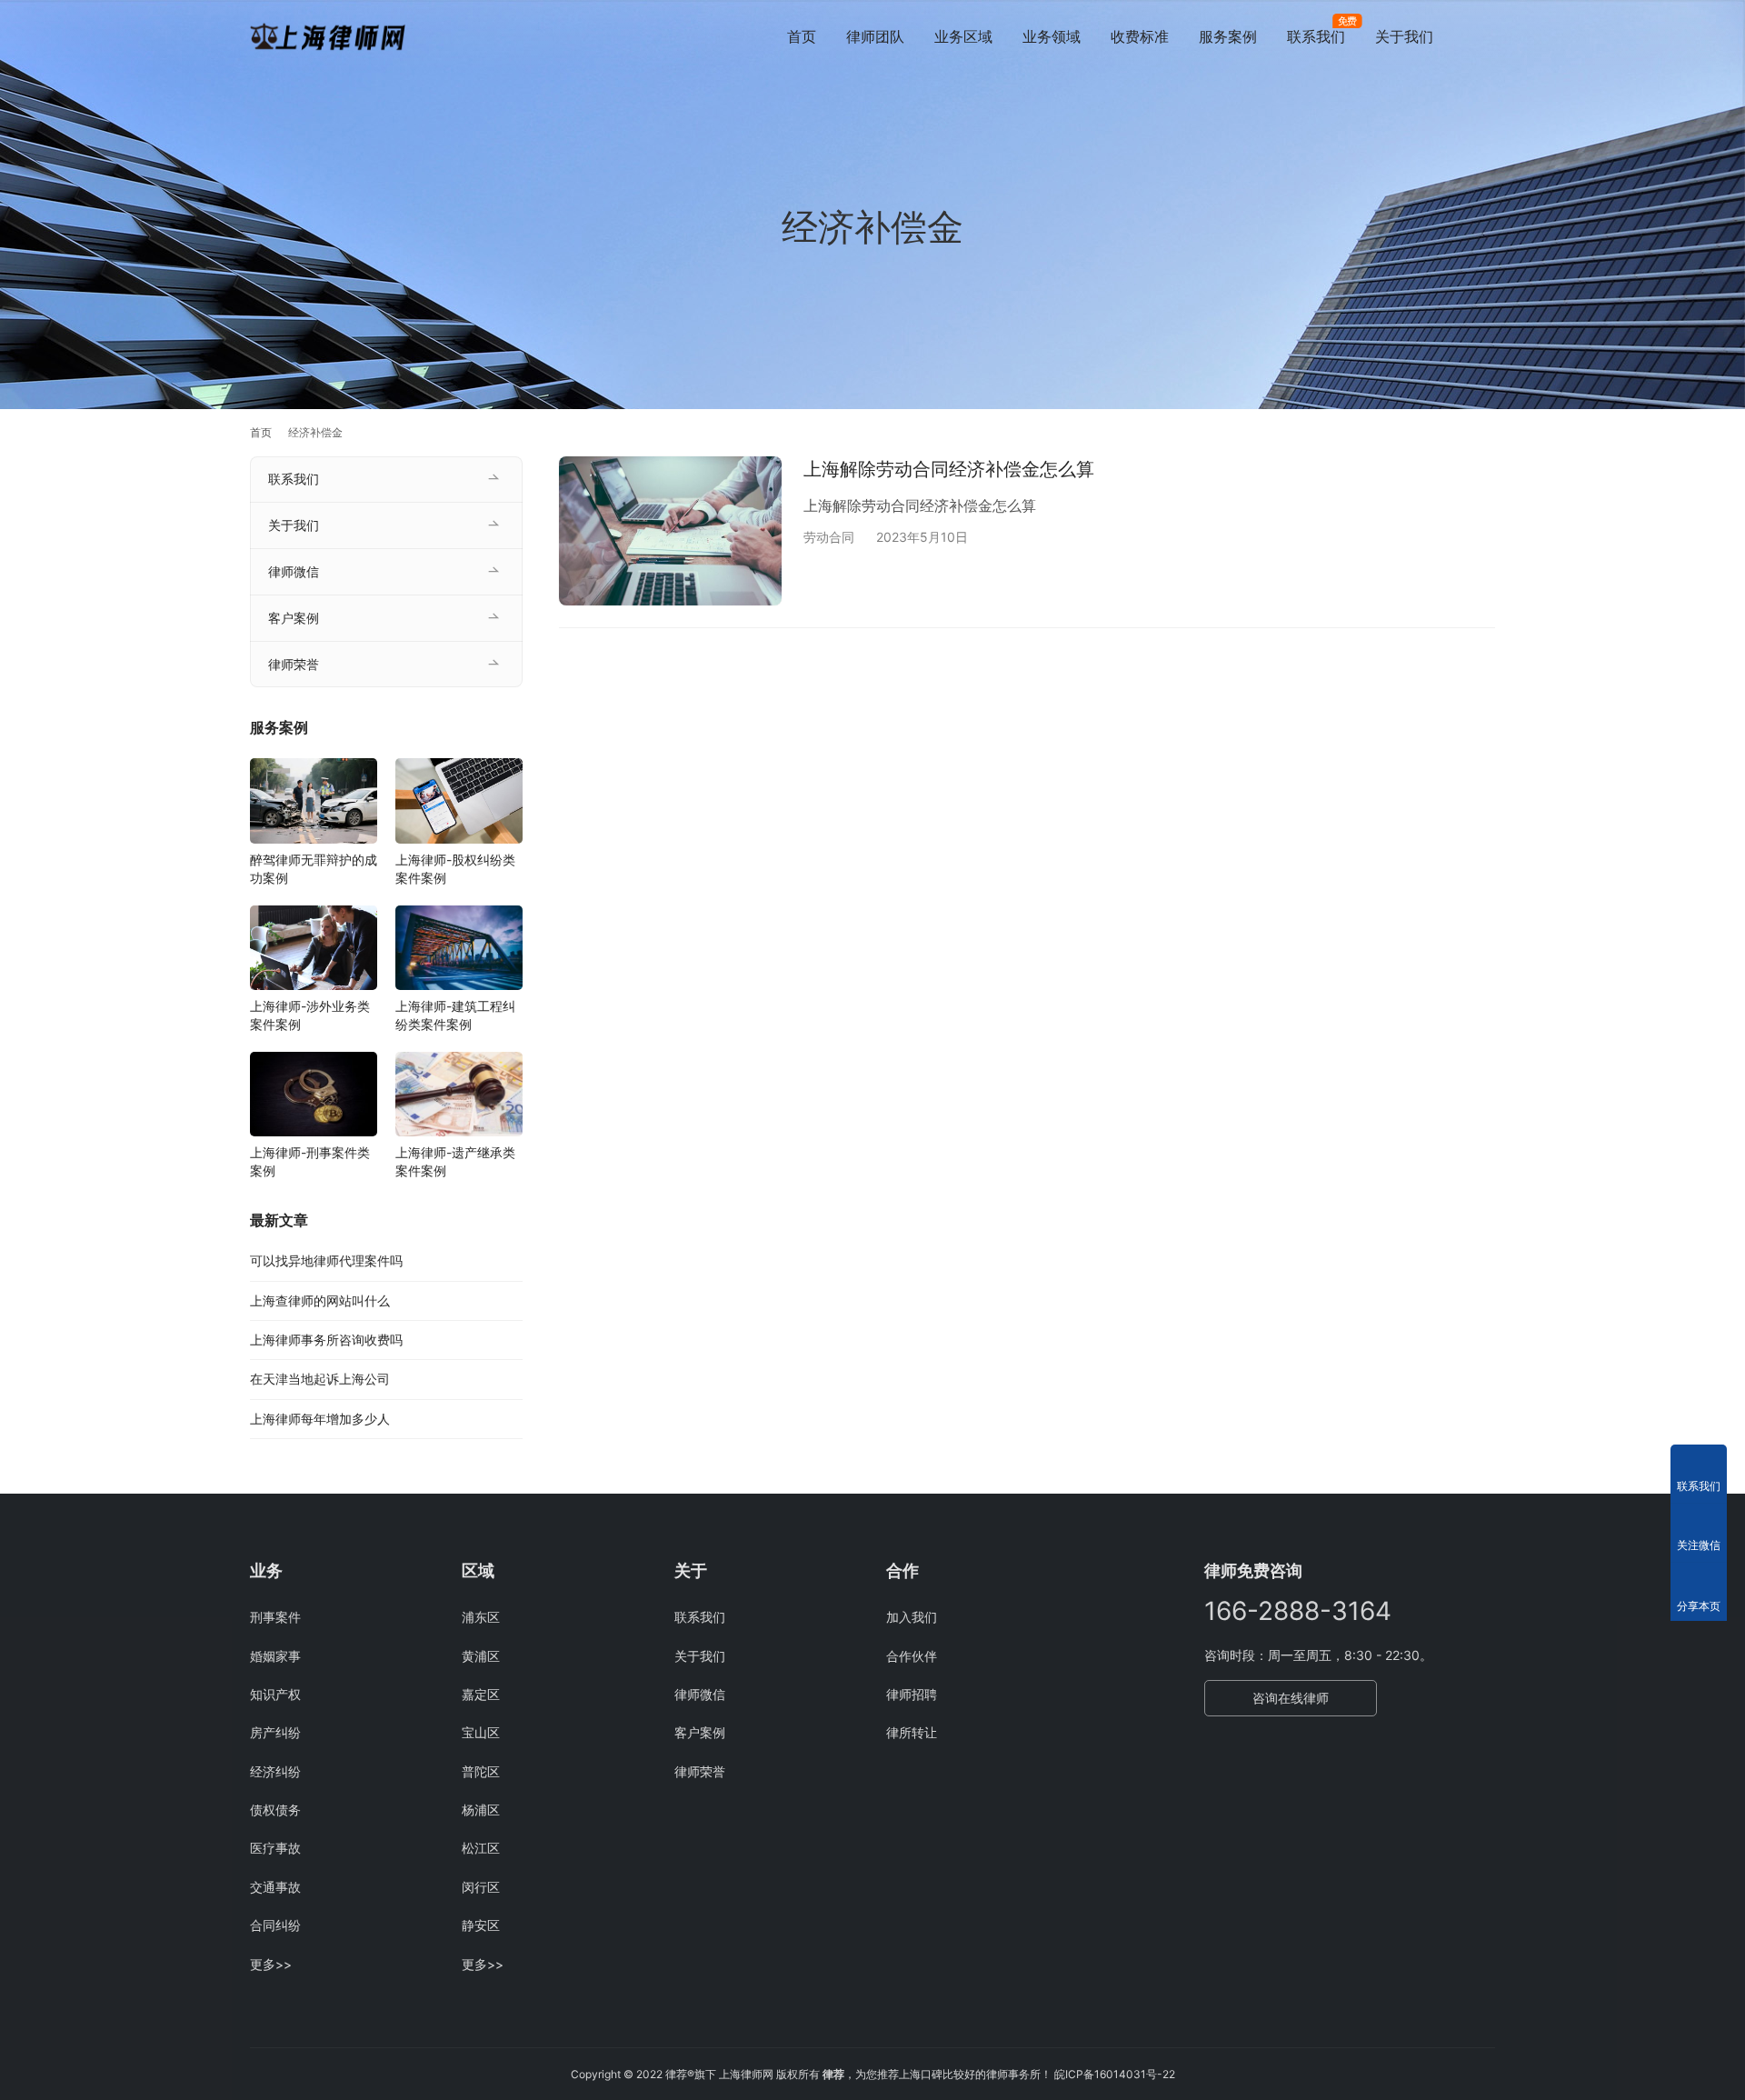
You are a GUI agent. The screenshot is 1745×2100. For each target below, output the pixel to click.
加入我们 (912, 1617)
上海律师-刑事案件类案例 (310, 1161)
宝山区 (481, 1732)
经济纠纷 (275, 1771)
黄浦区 (481, 1656)
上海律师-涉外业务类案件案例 (310, 1015)
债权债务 (275, 1810)
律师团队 (875, 36)
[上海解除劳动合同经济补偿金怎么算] (670, 530)
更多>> (271, 1964)
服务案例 (1228, 36)
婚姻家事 (275, 1656)
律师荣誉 (294, 664)
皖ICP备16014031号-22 (1115, 2074)
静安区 (481, 1925)
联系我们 (1316, 36)
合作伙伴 (912, 1656)
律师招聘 (912, 1694)
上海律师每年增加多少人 (320, 1419)
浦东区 (481, 1617)
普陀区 (481, 1771)
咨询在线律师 (1291, 1698)
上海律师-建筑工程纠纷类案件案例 (455, 1015)
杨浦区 (481, 1810)
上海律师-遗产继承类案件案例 (455, 1161)
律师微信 (294, 571)
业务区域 (963, 36)
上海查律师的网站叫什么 (320, 1300)
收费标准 (1140, 36)
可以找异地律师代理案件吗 (326, 1260)
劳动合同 (829, 537)
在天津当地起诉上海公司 (320, 1379)
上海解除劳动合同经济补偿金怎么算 (949, 469)
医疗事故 (275, 1848)
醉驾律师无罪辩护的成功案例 (314, 869)
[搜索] (1487, 36)
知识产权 (275, 1694)
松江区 (481, 1848)
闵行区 (481, 1887)
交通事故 (275, 1887)
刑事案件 (275, 1617)
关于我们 (1404, 36)
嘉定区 (481, 1694)
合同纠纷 (275, 1925)
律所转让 (912, 1732)
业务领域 (1052, 36)
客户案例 (294, 618)
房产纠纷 (275, 1732)
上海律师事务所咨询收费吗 (326, 1340)
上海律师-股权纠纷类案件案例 (455, 869)
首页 (802, 36)
